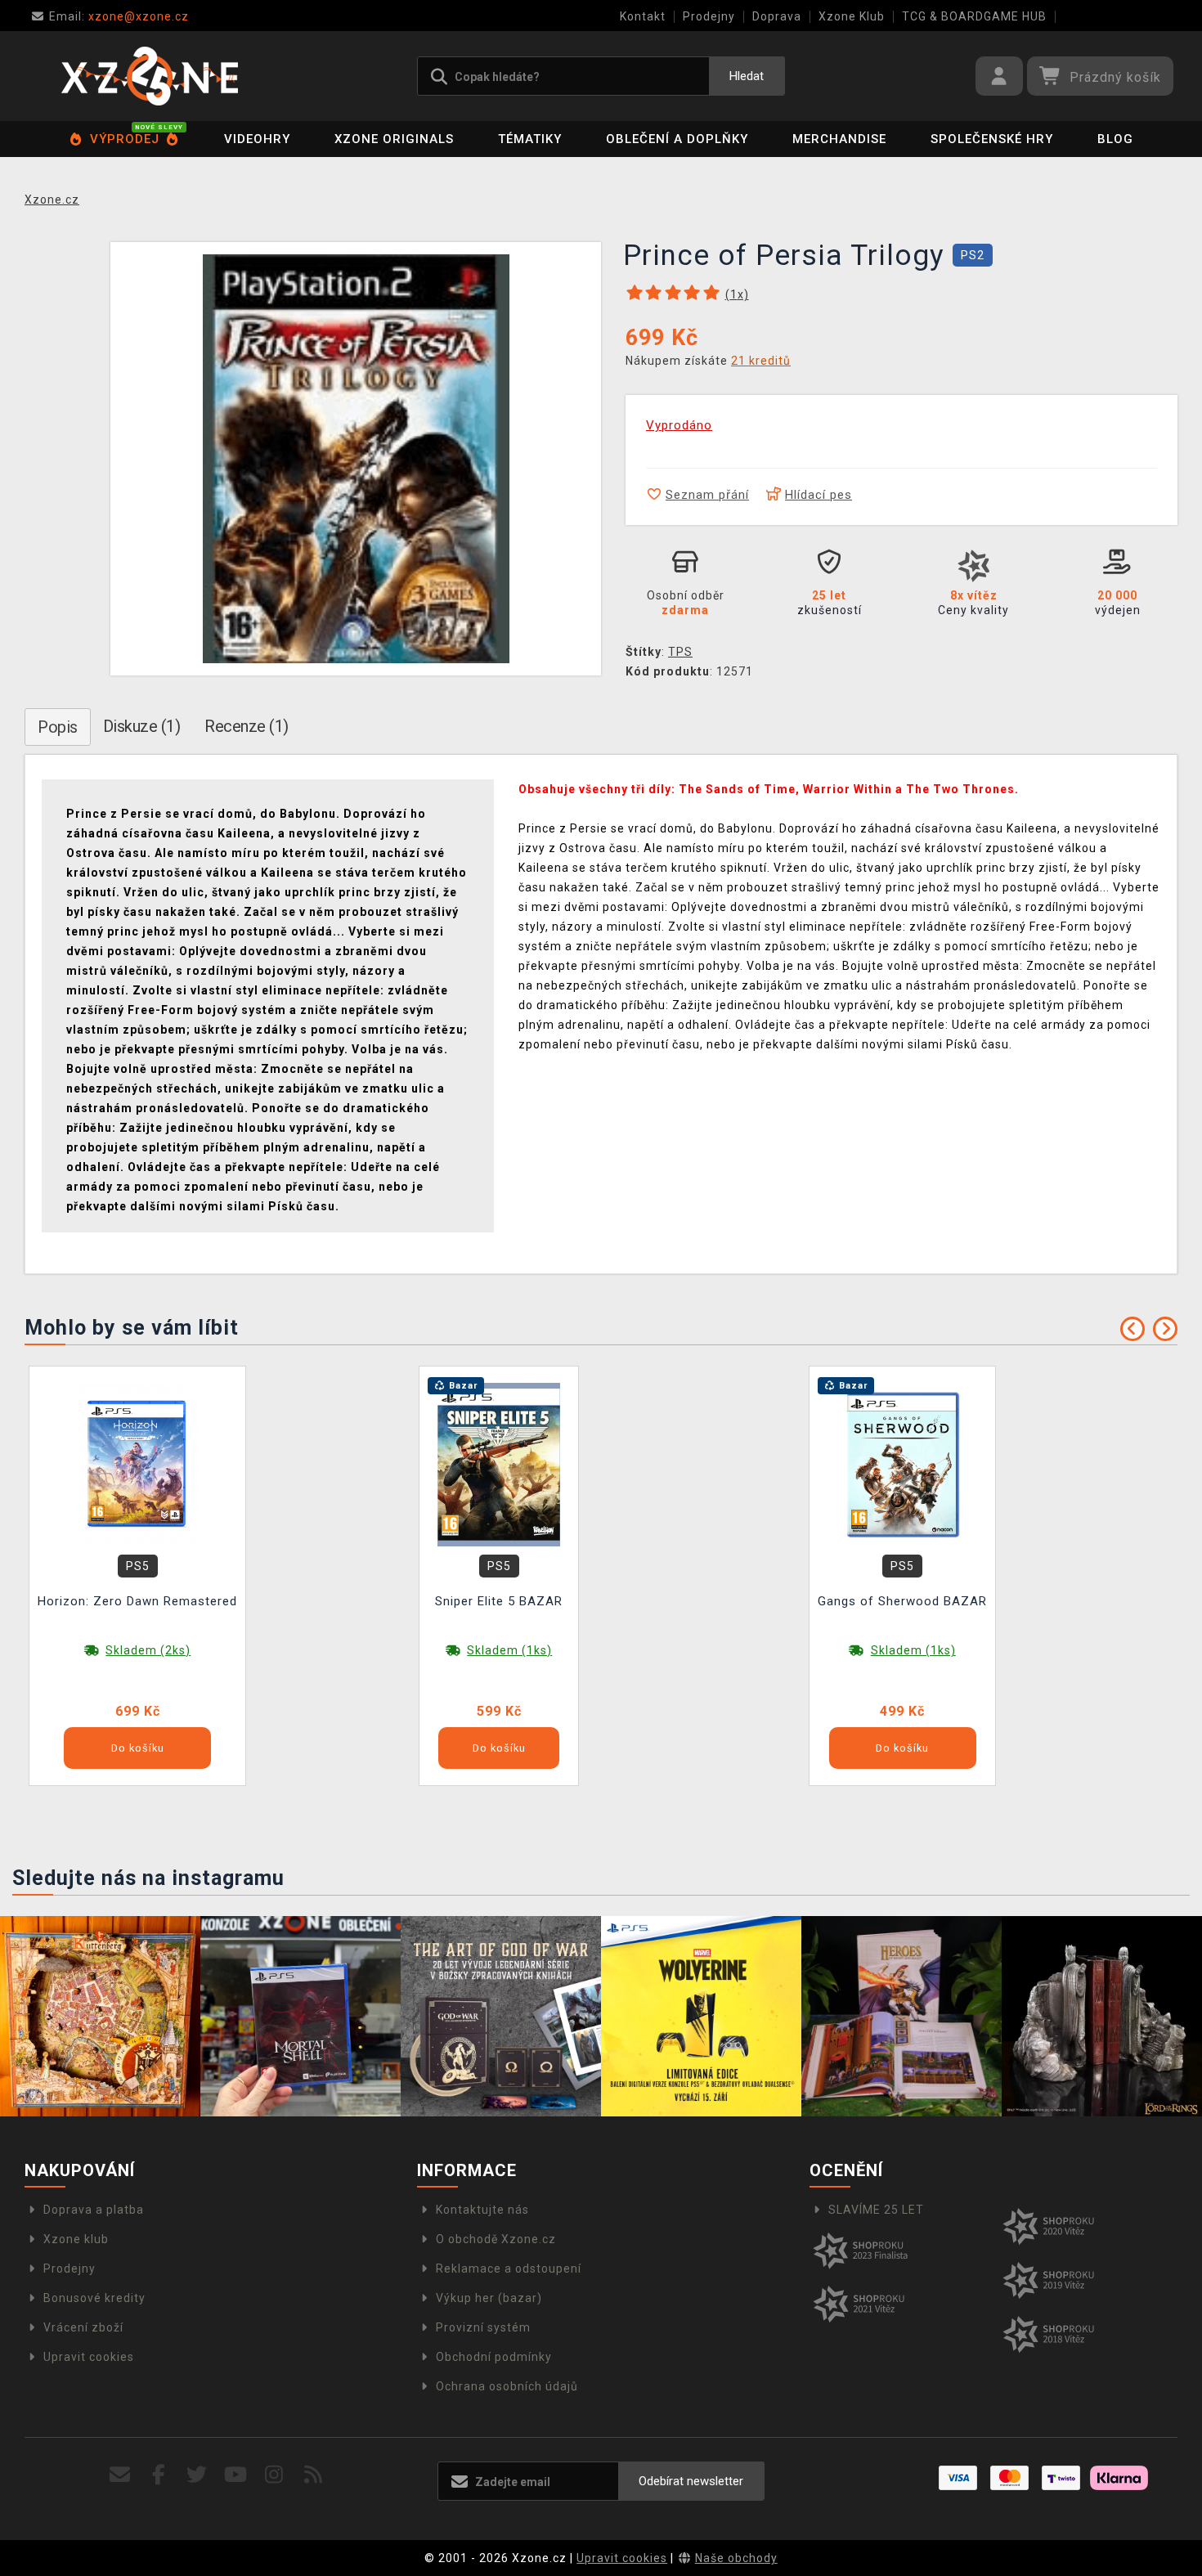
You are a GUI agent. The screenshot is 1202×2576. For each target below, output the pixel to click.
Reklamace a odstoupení (509, 2269)
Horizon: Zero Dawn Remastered (137, 1601)
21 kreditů (761, 361)
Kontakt (643, 16)
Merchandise (839, 139)
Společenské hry (992, 139)
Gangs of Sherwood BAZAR (902, 1601)
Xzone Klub (852, 16)
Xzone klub (76, 2239)
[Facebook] (159, 2475)
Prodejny (709, 16)
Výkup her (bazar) (489, 2298)
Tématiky (530, 139)
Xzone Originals (394, 139)
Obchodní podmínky (494, 2357)
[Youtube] (236, 2475)
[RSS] (314, 2475)
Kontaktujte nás (482, 2210)
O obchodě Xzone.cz (496, 2239)
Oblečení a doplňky (677, 139)
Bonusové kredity (94, 2298)
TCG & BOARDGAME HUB (974, 16)
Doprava (777, 16)
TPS (680, 652)
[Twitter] (197, 2475)
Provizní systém (483, 2327)
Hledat (747, 76)
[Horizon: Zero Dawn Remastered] (137, 1464)
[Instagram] (274, 2475)
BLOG (1115, 139)
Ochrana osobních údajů (507, 2386)
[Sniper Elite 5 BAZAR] (499, 1464)
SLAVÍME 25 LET (876, 2210)
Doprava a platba (94, 2210)
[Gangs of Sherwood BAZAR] (903, 1464)
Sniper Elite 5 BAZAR (499, 1601)
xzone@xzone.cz (119, 16)
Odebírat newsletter (691, 2481)
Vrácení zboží (83, 2327)
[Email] (120, 2475)
